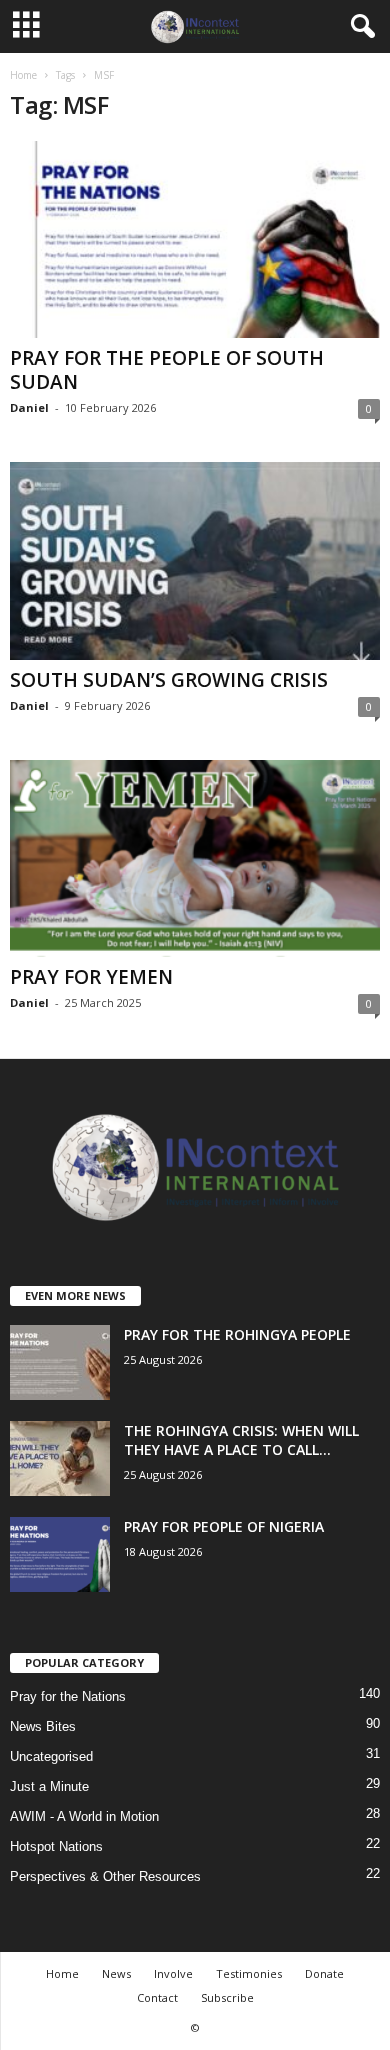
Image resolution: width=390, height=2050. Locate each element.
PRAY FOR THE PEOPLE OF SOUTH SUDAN (167, 370)
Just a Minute (49, 1786)
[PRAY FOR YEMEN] (195, 858)
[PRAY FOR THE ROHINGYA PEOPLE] (60, 1362)
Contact (157, 1997)
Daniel (29, 407)
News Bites (43, 1726)
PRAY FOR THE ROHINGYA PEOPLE (237, 1334)
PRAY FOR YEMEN (91, 977)
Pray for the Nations (68, 1696)
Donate (324, 1973)
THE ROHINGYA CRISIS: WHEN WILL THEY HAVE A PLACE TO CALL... (241, 1440)
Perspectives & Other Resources (105, 1876)
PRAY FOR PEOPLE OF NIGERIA (224, 1526)
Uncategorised (51, 1756)
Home (23, 75)
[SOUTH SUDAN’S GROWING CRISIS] (195, 560)
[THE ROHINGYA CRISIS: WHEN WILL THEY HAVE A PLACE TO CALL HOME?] (60, 1458)
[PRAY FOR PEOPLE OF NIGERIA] (60, 1554)
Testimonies (249, 1973)
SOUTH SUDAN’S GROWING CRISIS (169, 680)
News (116, 1973)
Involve (173, 1973)
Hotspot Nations (56, 1846)
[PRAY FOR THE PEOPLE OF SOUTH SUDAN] (195, 239)
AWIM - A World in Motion (84, 1816)
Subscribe (227, 1997)
